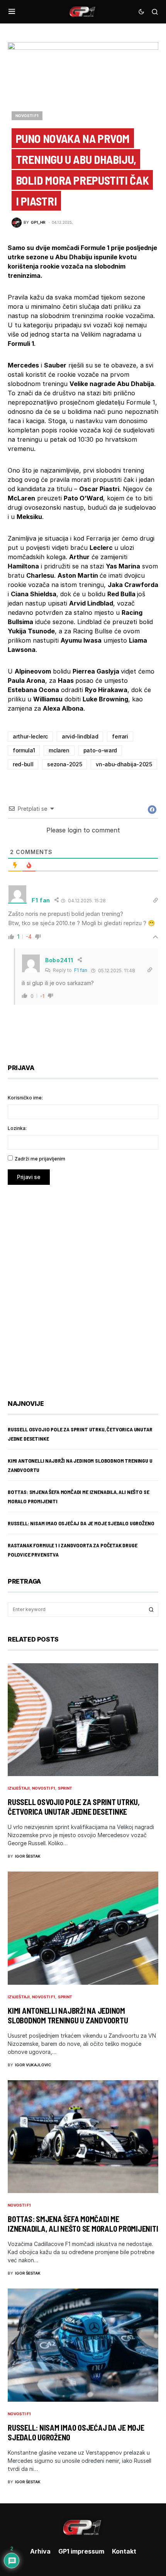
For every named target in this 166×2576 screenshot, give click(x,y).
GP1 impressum (81, 2551)
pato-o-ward (100, 750)
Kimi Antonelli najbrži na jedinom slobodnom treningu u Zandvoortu (68, 2015)
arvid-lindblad (80, 736)
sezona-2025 (64, 764)
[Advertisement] (83, 1286)
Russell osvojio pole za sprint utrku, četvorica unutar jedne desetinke (74, 1807)
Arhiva (40, 2551)
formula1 (24, 750)
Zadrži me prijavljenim (40, 1159)
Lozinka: (17, 1128)
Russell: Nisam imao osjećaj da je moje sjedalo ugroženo (81, 1523)
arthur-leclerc (30, 736)
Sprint (65, 1788)
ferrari (120, 736)
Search (151, 1610)
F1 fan (81, 970)
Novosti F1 (27, 116)
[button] (12, 12)
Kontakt (124, 2551)
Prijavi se (29, 1177)
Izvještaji (19, 1788)
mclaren (59, 750)
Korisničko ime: (25, 1098)
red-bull (23, 764)
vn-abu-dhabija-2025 (124, 764)
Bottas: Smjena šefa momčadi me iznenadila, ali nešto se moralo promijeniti (83, 2224)
